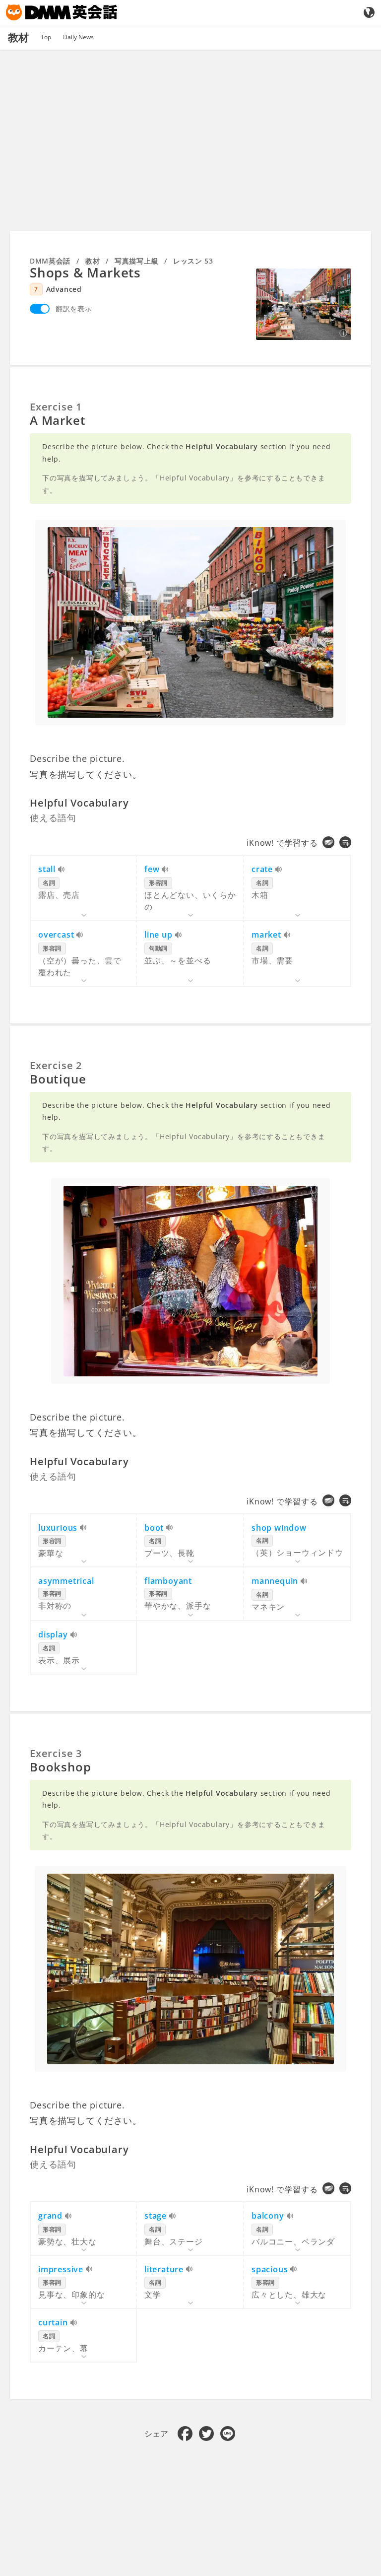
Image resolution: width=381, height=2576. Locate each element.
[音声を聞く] (62, 870)
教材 (93, 261)
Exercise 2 (56, 1065)
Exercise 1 (56, 407)
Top (46, 37)
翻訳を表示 (74, 308)
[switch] (40, 309)
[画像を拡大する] (304, 304)
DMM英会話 (50, 261)
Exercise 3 (56, 1753)
